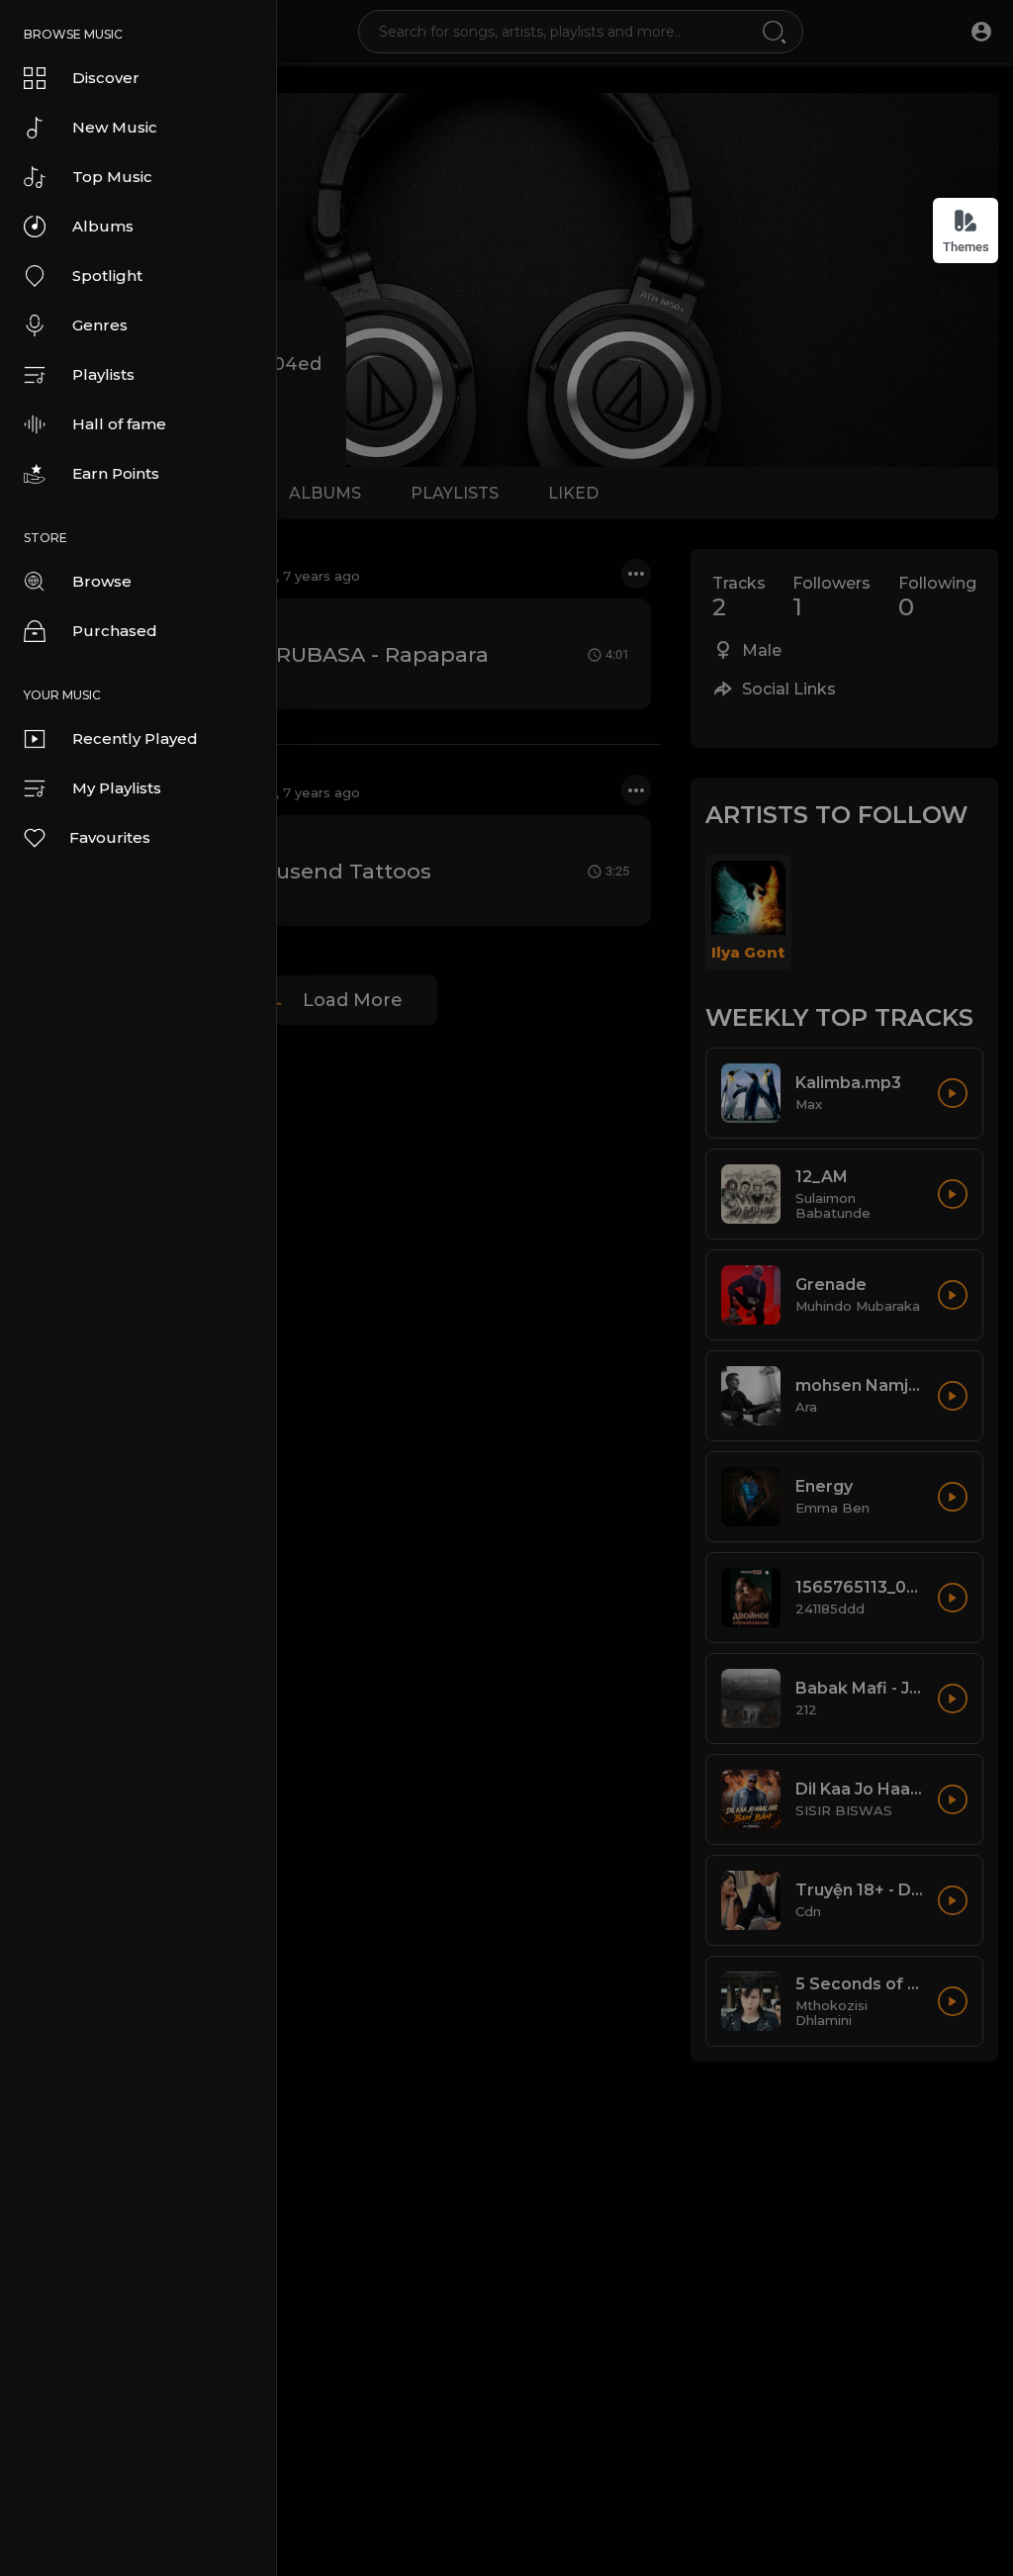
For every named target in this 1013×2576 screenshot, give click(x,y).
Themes (966, 247)
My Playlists (117, 788)
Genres (100, 325)
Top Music (112, 177)
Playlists (103, 374)
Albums (103, 226)
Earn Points (116, 473)
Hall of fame (119, 424)
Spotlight (107, 276)
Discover (106, 78)
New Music (115, 127)
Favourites (110, 837)
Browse (102, 581)
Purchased (115, 631)
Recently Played (135, 738)
